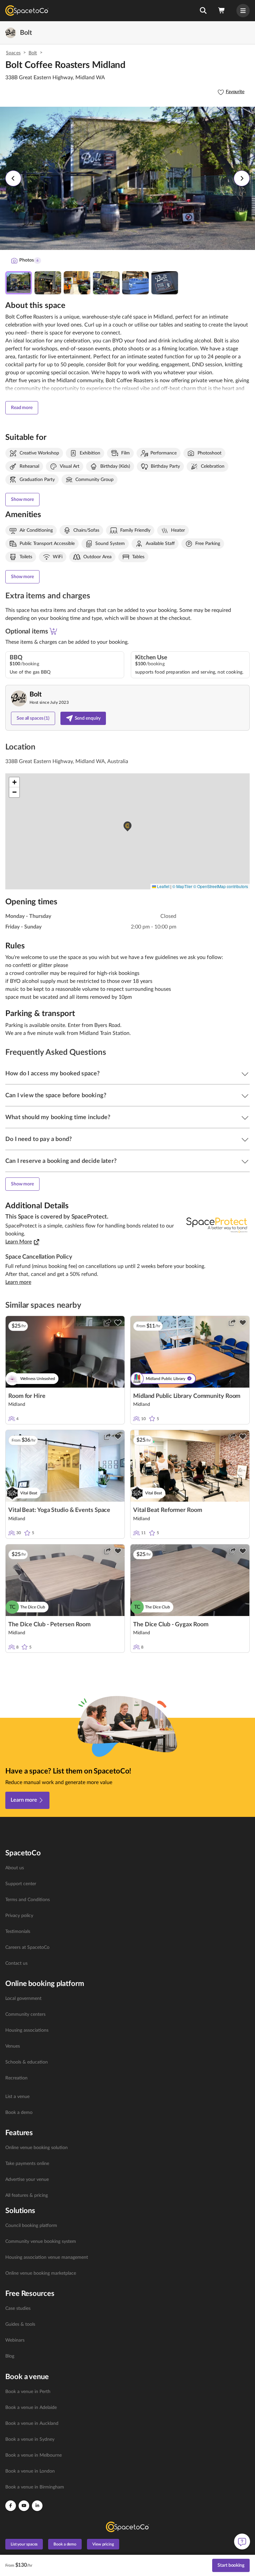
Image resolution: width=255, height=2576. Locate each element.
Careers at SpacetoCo (27, 1947)
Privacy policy (19, 1916)
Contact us (16, 1963)
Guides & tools (20, 2324)
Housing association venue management (47, 2257)
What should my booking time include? (58, 1117)
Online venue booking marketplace (41, 2273)
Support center (21, 1884)
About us (15, 1868)
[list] (127, 1916)
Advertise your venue (27, 2180)
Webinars (15, 2340)
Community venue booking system (41, 2242)
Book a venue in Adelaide (31, 2408)
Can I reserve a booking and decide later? (61, 1161)
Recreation (16, 2078)
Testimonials (18, 1932)
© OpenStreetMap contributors (221, 886)
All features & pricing (27, 2195)
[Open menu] (243, 11)
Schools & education (27, 2062)
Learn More (19, 1242)
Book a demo (19, 2113)
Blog (10, 2356)
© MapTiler (182, 886)
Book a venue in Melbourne (34, 2455)
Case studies (18, 2308)
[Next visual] (242, 178)
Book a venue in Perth (28, 2392)
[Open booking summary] (222, 11)
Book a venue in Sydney (30, 2439)
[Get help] (242, 2542)
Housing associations (27, 2030)
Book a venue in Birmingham (35, 2487)
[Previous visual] (13, 178)
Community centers (25, 2014)
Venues (13, 2046)
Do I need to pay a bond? (39, 1139)
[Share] (107, 1323)
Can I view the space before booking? (56, 1096)
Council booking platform (31, 2226)
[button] (203, 11)
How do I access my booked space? (52, 1074)
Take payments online (27, 2164)
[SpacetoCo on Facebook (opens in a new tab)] (11, 2506)
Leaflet (163, 886)
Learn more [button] (18, 1282)
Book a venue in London (30, 2471)
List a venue (17, 2097)
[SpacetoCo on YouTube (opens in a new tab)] (24, 2506)
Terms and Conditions (28, 1900)
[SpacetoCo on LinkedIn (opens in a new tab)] (37, 2506)
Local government (23, 1999)
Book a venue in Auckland (32, 2424)
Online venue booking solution (37, 2148)
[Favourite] (118, 1323)
